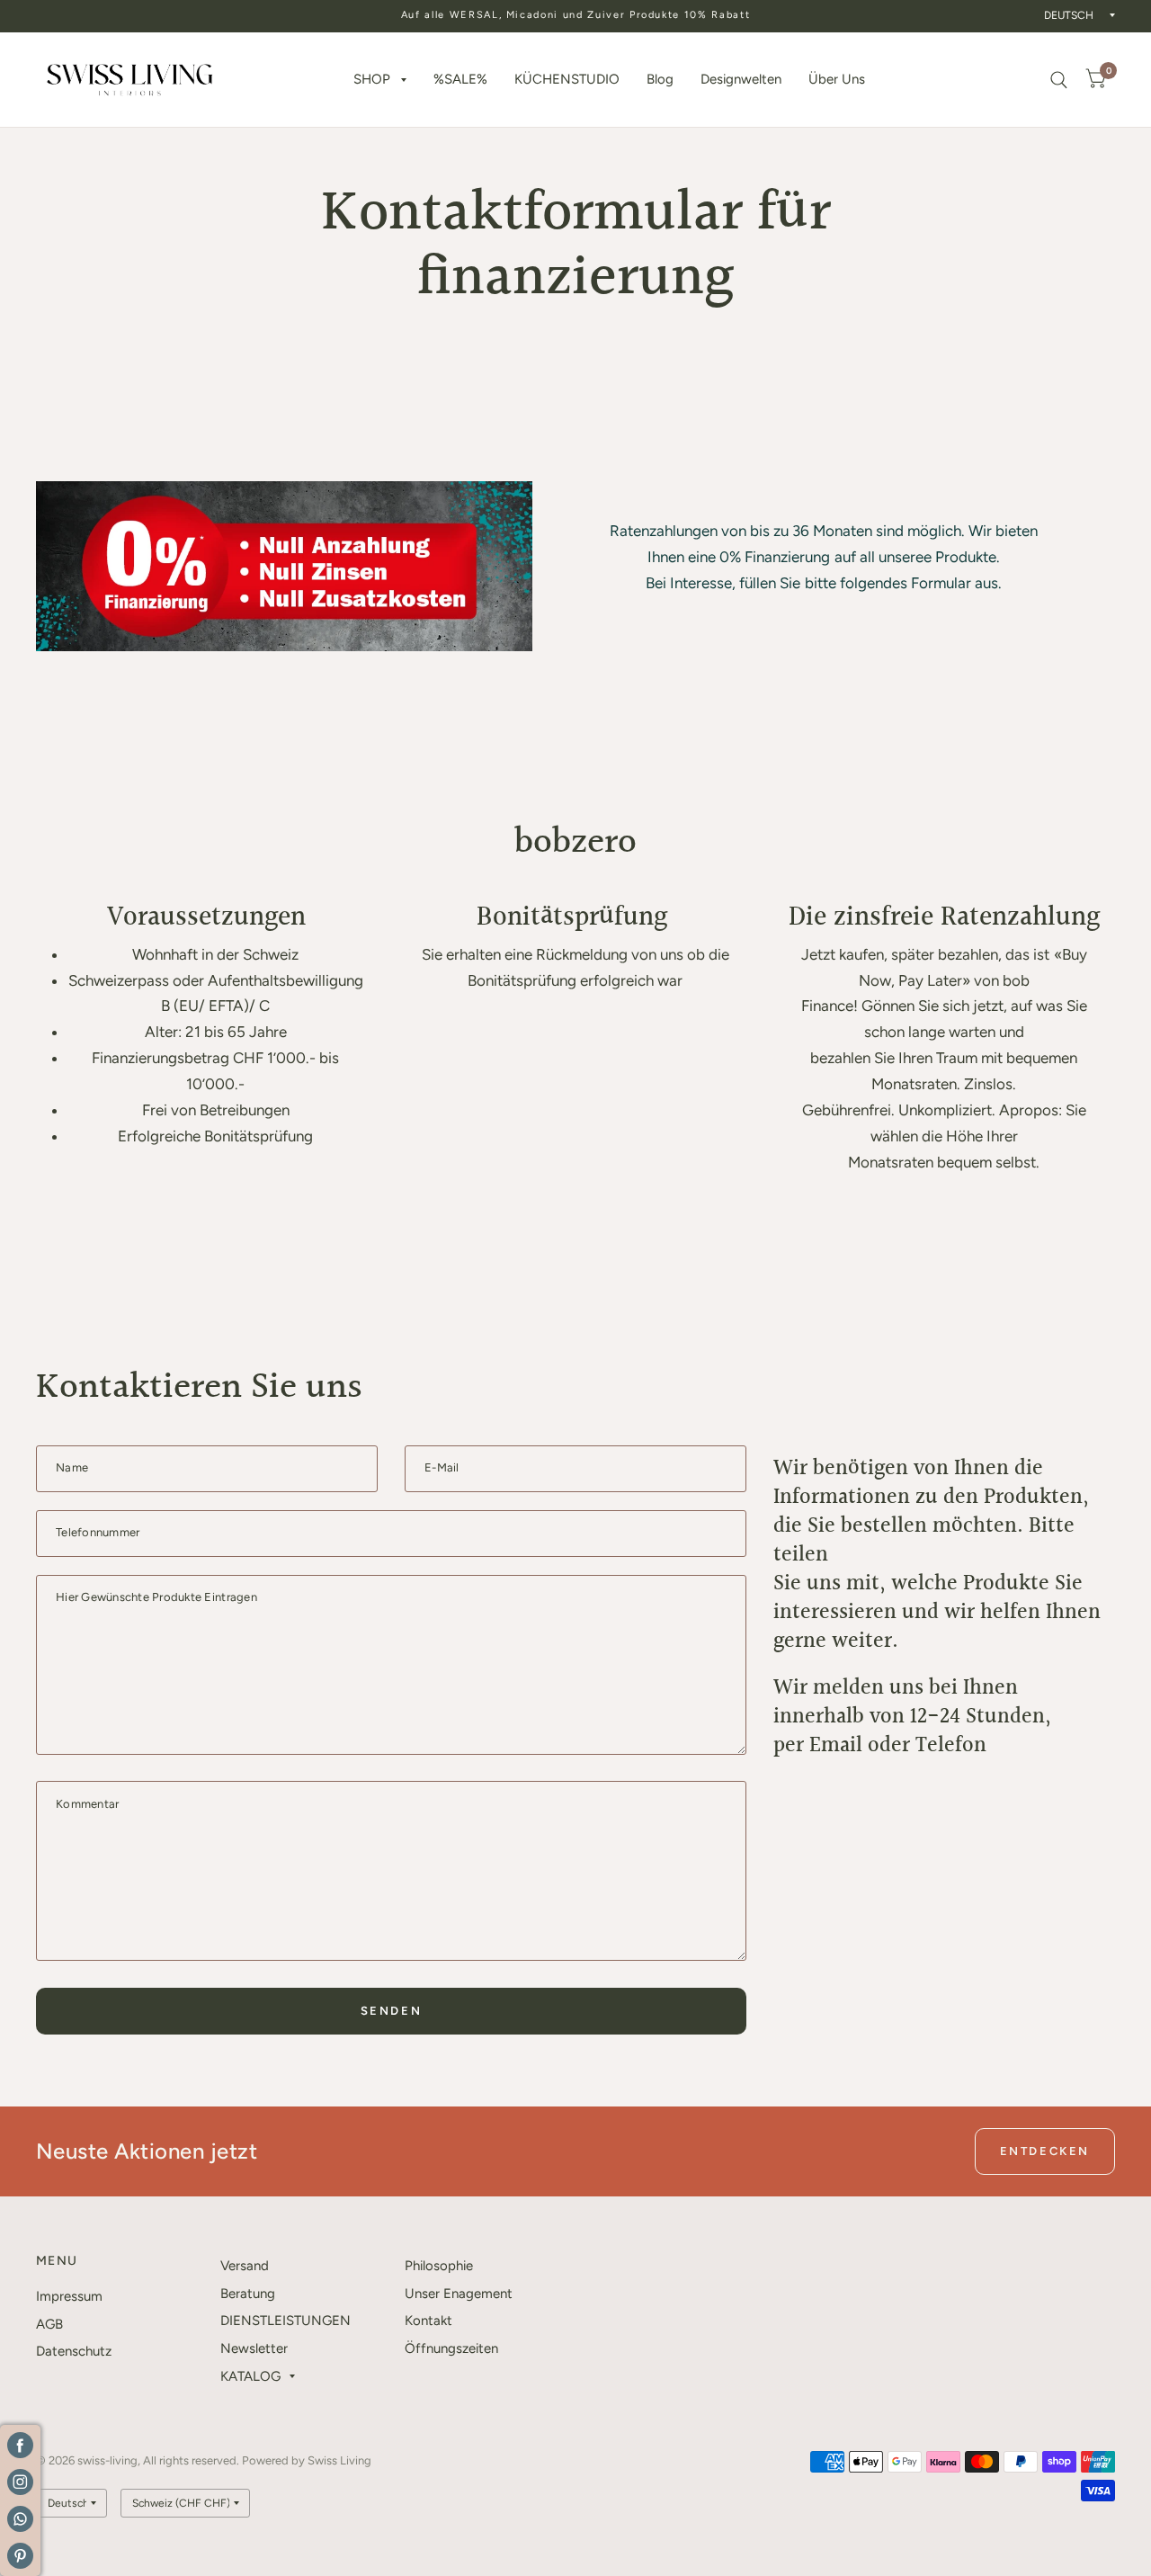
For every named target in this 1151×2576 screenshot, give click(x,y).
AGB (49, 2324)
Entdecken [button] (1045, 2151)
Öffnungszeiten (451, 2348)
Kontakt (428, 2321)
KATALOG (250, 2376)
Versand (245, 2266)
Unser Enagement (459, 2294)
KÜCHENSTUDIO (567, 79)
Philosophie (439, 2266)
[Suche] (1059, 80)
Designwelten (741, 79)
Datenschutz (74, 2351)
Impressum (69, 2296)
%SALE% (460, 79)
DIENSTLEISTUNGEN (286, 2321)
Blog (660, 79)
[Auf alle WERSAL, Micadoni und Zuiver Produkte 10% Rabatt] (576, 16)
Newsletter (254, 2348)
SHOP (372, 79)
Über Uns (837, 79)
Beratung (248, 2294)
